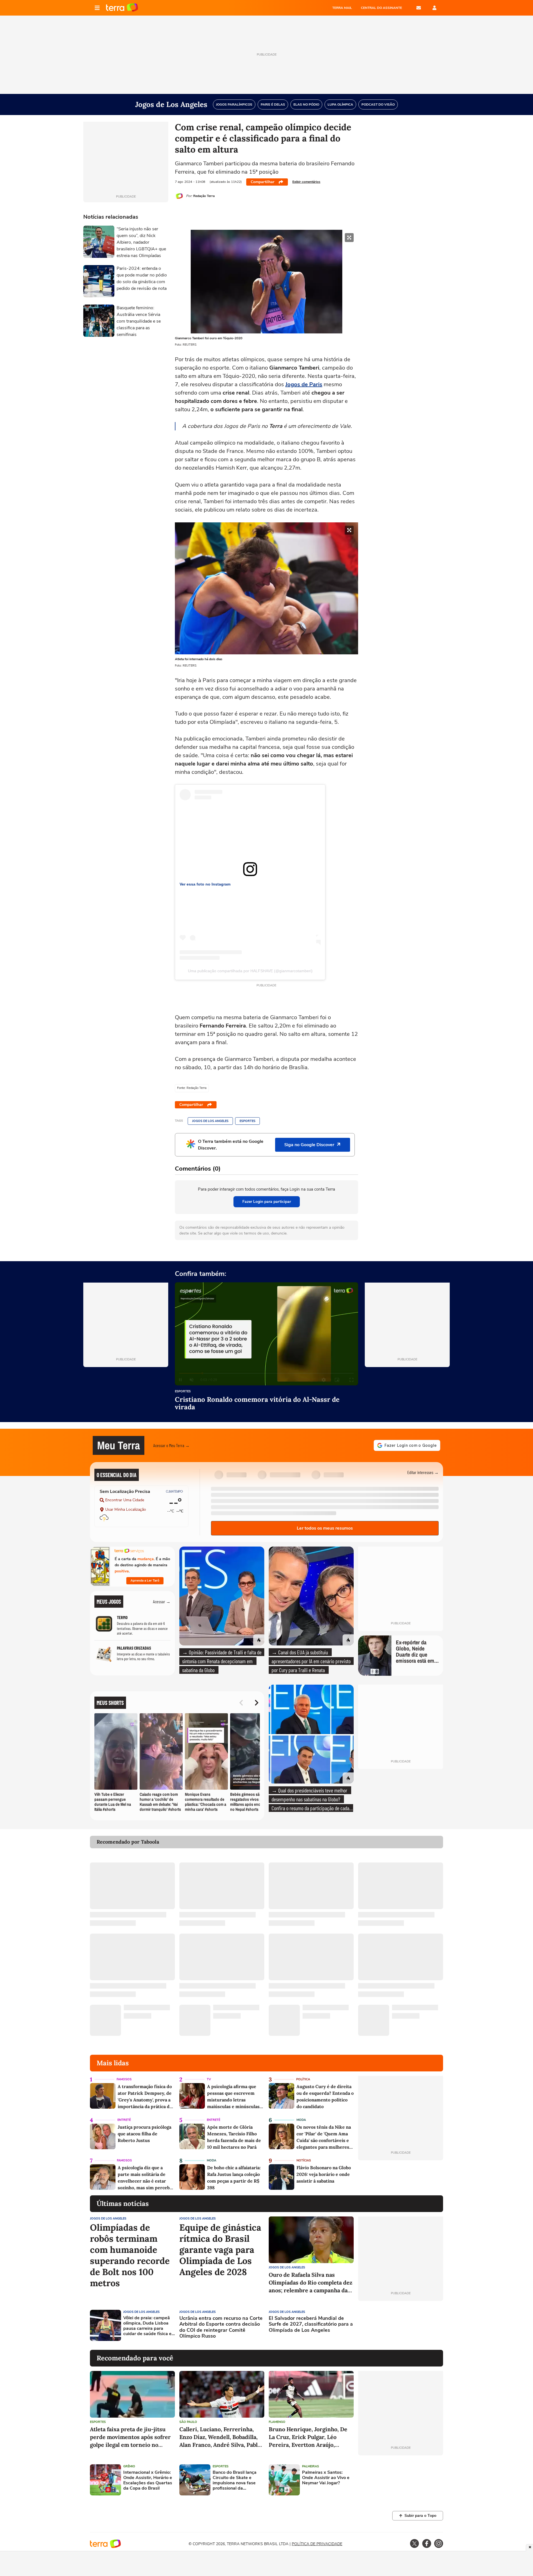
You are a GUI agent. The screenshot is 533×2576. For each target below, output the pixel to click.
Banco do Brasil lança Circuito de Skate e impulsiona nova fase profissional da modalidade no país (235, 2481)
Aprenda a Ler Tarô (145, 1580)
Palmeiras (311, 2466)
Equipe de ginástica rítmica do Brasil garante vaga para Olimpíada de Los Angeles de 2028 (220, 2250)
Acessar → (162, 1601)
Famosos (124, 2079)
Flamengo (277, 2422)
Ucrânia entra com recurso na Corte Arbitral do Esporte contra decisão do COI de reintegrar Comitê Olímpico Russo (221, 2327)
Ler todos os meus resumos (325, 1528)
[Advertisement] (401, 2325)
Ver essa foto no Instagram (205, 884)
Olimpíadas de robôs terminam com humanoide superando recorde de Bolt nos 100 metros (130, 2255)
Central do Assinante (381, 8)
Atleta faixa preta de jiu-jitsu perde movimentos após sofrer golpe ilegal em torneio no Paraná (130, 2437)
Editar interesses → (423, 1472)
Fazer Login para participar (267, 1202)
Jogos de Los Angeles (210, 1121)
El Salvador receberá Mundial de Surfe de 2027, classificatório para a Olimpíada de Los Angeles (311, 2324)
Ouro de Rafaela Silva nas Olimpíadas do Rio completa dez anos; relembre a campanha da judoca (311, 2283)
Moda (301, 2120)
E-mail (419, 8)
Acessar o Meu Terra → (171, 1445)
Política (303, 2079)
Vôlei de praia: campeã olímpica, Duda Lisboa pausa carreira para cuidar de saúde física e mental (147, 2326)
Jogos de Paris (304, 384)
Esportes (247, 1121)
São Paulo (188, 2422)
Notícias (304, 2160)
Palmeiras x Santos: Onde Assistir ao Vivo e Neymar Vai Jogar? (326, 2478)
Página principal (122, 8)
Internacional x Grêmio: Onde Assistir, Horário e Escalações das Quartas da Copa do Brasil (148, 2481)
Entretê (124, 2120)
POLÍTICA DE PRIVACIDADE (317, 2544)
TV (209, 2079)
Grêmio (129, 2466)
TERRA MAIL (342, 8)
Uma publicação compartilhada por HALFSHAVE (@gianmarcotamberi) (250, 971)
